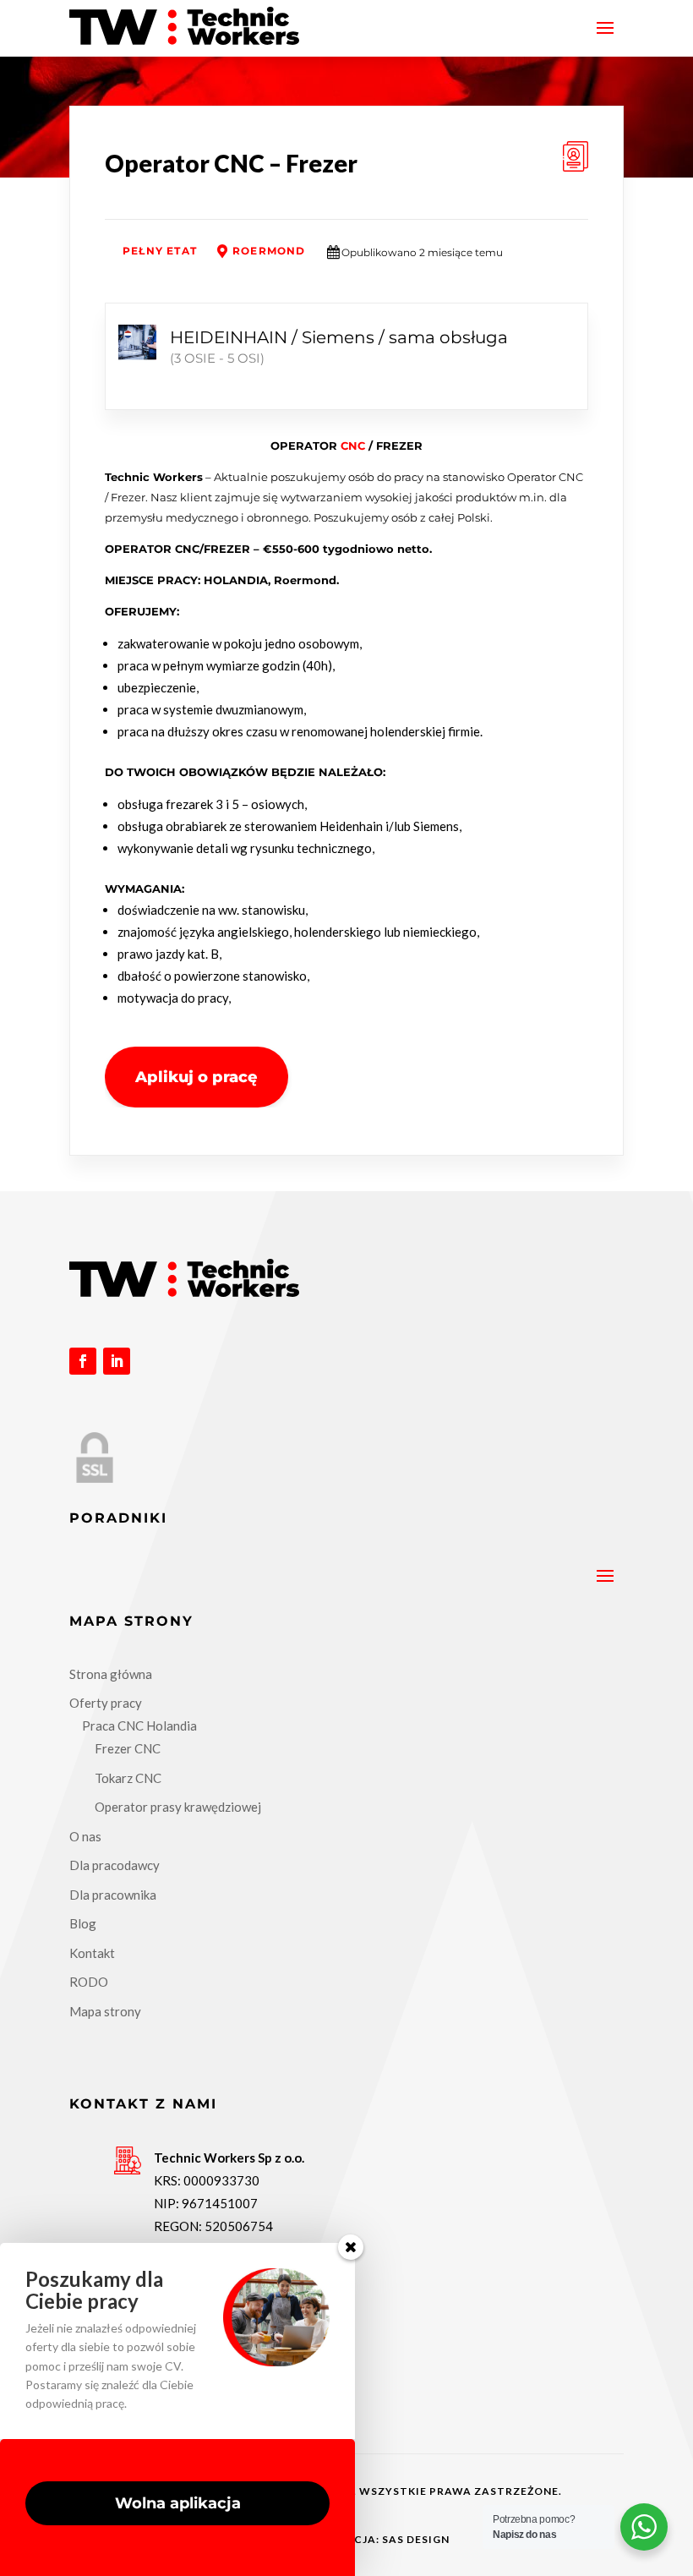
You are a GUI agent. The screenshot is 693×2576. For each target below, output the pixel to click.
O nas (85, 1836)
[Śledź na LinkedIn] (117, 1361)
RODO (89, 1982)
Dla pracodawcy (115, 1865)
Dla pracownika (113, 1895)
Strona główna (111, 1674)
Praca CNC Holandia (139, 1726)
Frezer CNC (128, 1748)
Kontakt (92, 1953)
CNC (353, 446)
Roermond (269, 251)
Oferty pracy (106, 1703)
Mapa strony (105, 2011)
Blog (83, 1923)
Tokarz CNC (128, 1778)
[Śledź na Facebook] (83, 1361)
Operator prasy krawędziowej (178, 1807)
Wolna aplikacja (178, 2503)
